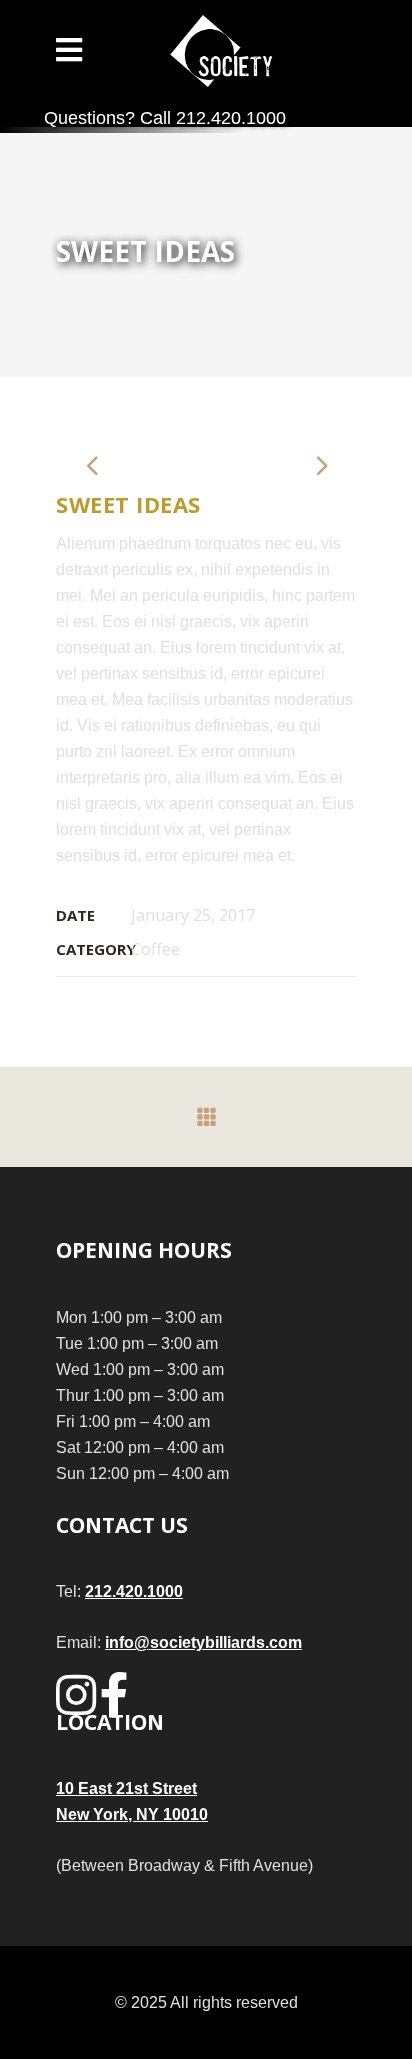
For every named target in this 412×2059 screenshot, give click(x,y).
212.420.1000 (134, 1591)
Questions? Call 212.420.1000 (165, 118)
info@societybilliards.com (203, 1642)
